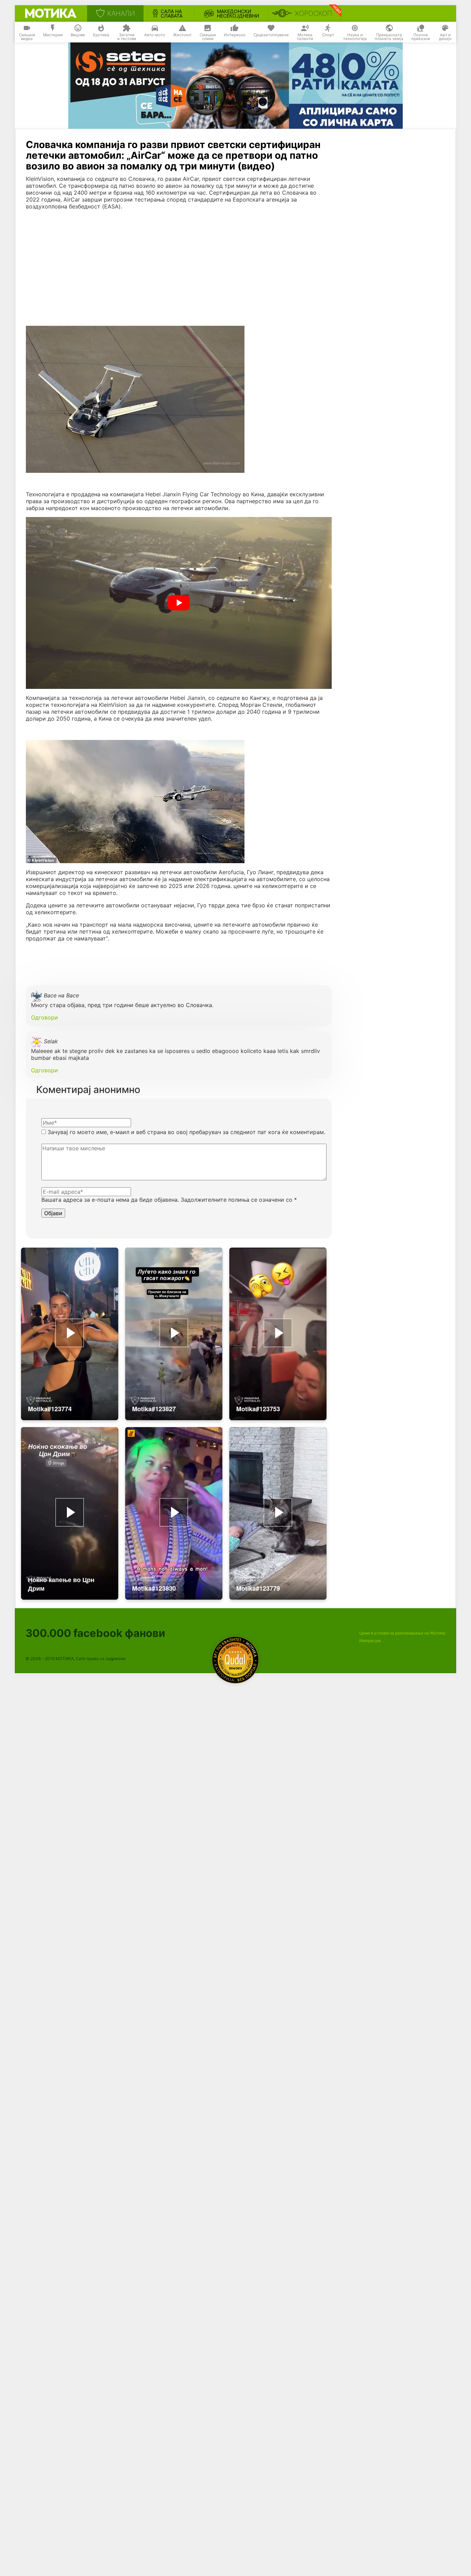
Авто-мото (155, 35)
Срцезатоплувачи (271, 35)
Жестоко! (182, 35)
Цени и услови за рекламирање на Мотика (402, 1633)
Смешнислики (208, 37)
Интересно (235, 35)
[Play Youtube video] (179, 603)
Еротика (101, 35)
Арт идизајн (445, 37)
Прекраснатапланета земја (389, 37)
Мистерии (53, 35)
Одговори (44, 1017)
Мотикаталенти (305, 37)
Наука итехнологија (355, 37)
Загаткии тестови (127, 37)
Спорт (328, 35)
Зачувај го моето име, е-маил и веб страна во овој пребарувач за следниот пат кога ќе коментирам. (186, 1132)
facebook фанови (95, 1633)
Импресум (370, 1641)
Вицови (78, 35)
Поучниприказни (421, 37)
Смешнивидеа (27, 37)
